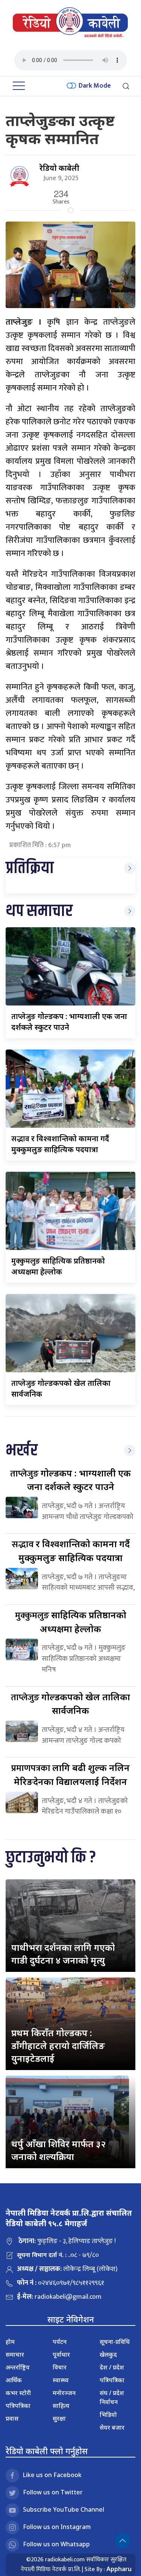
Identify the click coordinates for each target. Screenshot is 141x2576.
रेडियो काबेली (59, 168)
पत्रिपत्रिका (18, 2406)
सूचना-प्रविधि (115, 2342)
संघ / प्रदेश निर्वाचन (112, 2397)
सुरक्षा (59, 2418)
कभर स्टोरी (18, 2393)
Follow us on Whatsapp (56, 2544)
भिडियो (108, 2415)
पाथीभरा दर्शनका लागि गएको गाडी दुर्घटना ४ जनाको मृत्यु (63, 1954)
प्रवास (12, 2418)
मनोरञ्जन (64, 2393)
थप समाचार (39, 911)
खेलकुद (108, 2354)
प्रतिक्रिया (30, 868)
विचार (60, 2367)
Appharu (119, 2569)
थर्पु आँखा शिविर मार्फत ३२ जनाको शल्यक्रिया (58, 2150)
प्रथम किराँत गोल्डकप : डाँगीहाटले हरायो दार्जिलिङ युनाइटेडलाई (58, 2045)
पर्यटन (60, 2342)
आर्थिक (14, 2380)
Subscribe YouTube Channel (64, 2509)
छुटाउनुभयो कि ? (51, 1858)
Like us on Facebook (52, 2475)
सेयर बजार (112, 2427)
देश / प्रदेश (112, 2367)
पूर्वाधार (61, 2354)
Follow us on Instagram (57, 2527)
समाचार (15, 2354)
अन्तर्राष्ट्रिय (18, 2367)
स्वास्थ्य (61, 2380)
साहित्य (61, 2406)
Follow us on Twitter (53, 2492)
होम (10, 2342)
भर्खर (22, 1451)
